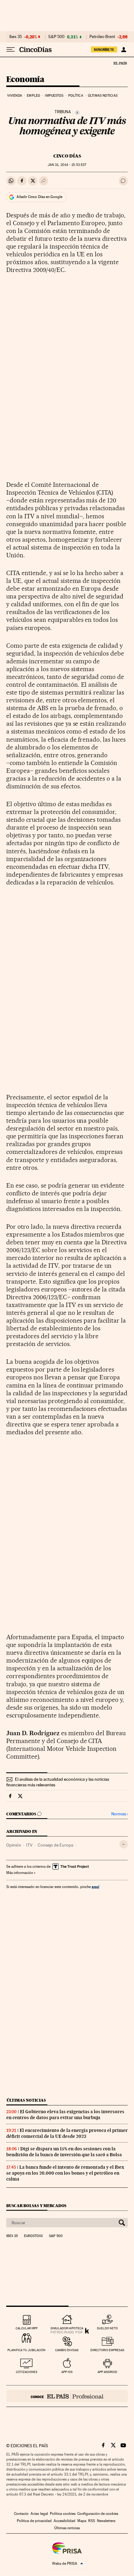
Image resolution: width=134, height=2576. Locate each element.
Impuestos (54, 96)
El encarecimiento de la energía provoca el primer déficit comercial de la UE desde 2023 (67, 2133)
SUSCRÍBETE (104, 50)
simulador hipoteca (67, 2328)
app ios (67, 2372)
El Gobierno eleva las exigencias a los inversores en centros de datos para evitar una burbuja (65, 2115)
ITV (29, 1845)
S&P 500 (56, 37)
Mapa (82, 2521)
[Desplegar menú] (11, 50)
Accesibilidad (65, 2521)
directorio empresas (107, 2350)
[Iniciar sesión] (124, 50)
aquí (95, 1887)
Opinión (14, 1845)
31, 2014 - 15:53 (67, 165)
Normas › (120, 1814)
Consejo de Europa (55, 1845)
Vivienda (15, 96)
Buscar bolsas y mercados (36, 2206)
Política (76, 96)
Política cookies (63, 2514)
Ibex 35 (16, 37)
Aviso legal (39, 2514)
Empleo (33, 96)
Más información (20, 1873)
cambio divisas (67, 2350)
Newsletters (106, 2521)
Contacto (21, 2514)
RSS (92, 2521)
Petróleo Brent (102, 37)
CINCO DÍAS (67, 156)
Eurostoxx (33, 2236)
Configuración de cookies (98, 2514)
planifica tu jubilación (26, 2350)
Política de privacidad (34, 2521)
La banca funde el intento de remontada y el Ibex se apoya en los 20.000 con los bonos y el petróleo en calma (65, 2173)
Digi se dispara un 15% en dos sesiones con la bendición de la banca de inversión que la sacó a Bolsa (64, 2152)
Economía (25, 80)
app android (107, 2372)
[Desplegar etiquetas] (124, 1844)
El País (120, 63)
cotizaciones (27, 2372)
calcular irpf (27, 2328)
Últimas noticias (103, 96)
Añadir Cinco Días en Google (39, 197)
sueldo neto (107, 2328)
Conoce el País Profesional (67, 2396)
